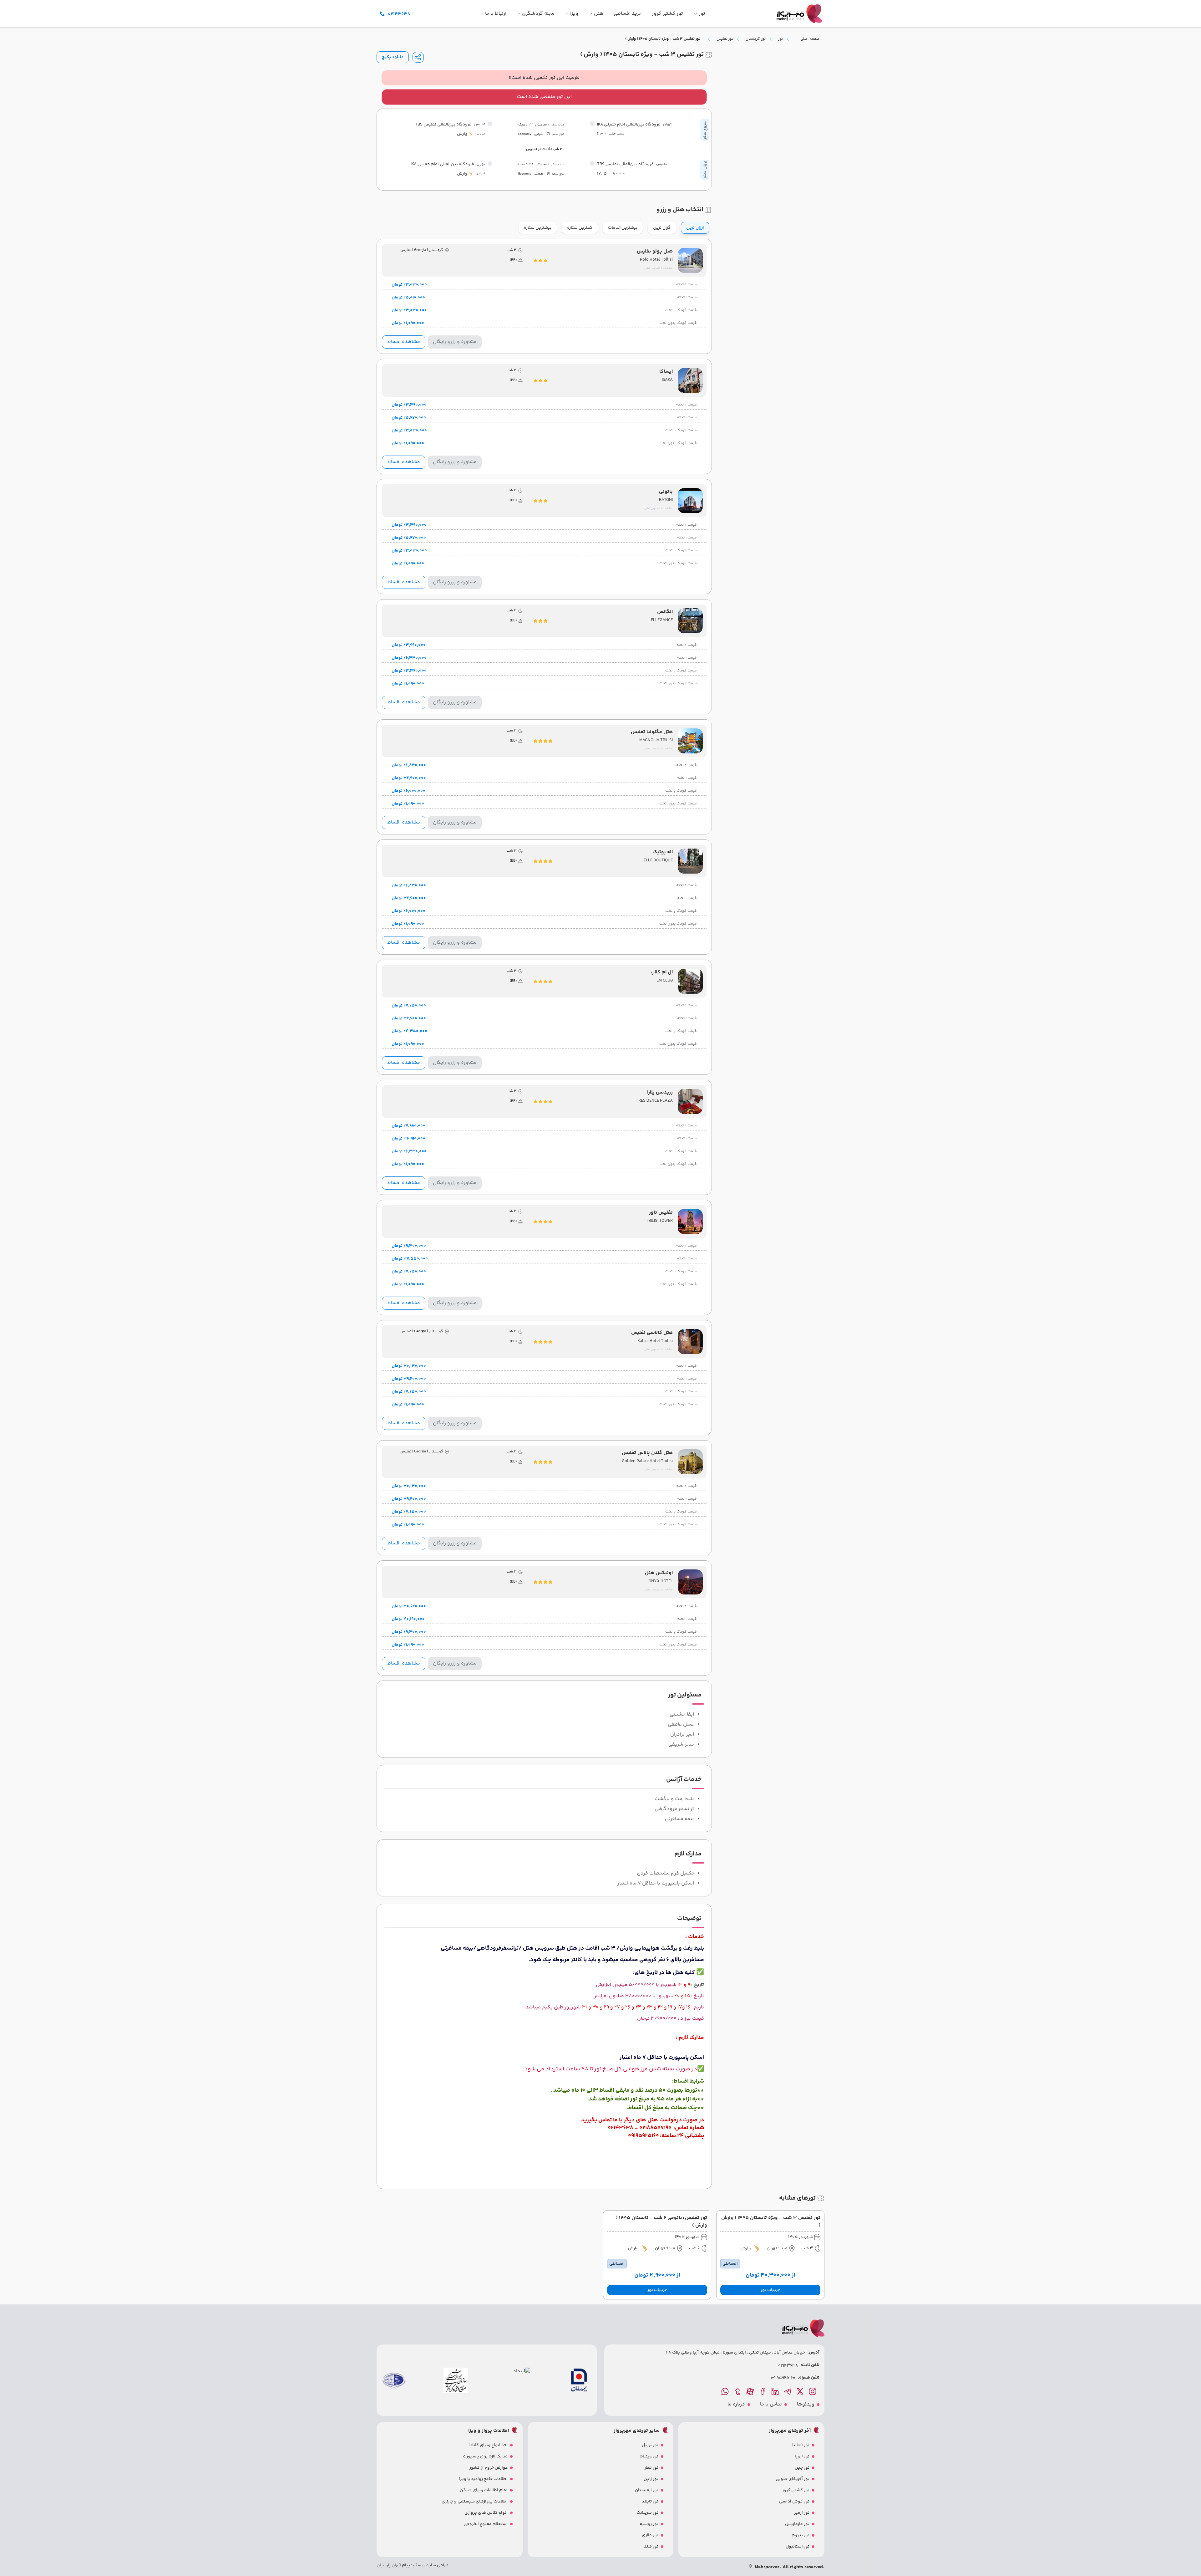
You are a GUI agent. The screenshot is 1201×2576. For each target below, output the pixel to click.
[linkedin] (776, 2391)
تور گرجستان (756, 39)
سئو (417, 2565)
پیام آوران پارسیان (393, 2565)
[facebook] (763, 2391)
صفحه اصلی (810, 39)
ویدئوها (806, 2405)
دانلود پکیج (393, 57)
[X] (801, 2391)
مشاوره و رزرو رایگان (455, 342)
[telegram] (788, 2391)
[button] (770, 2290)
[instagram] (813, 2391)
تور (780, 39)
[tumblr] (738, 2391)
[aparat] (751, 2391)
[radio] (707, 224)
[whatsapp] (726, 2391)
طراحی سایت (437, 2565)
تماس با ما (771, 2405)
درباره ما (736, 2405)
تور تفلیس (725, 39)
